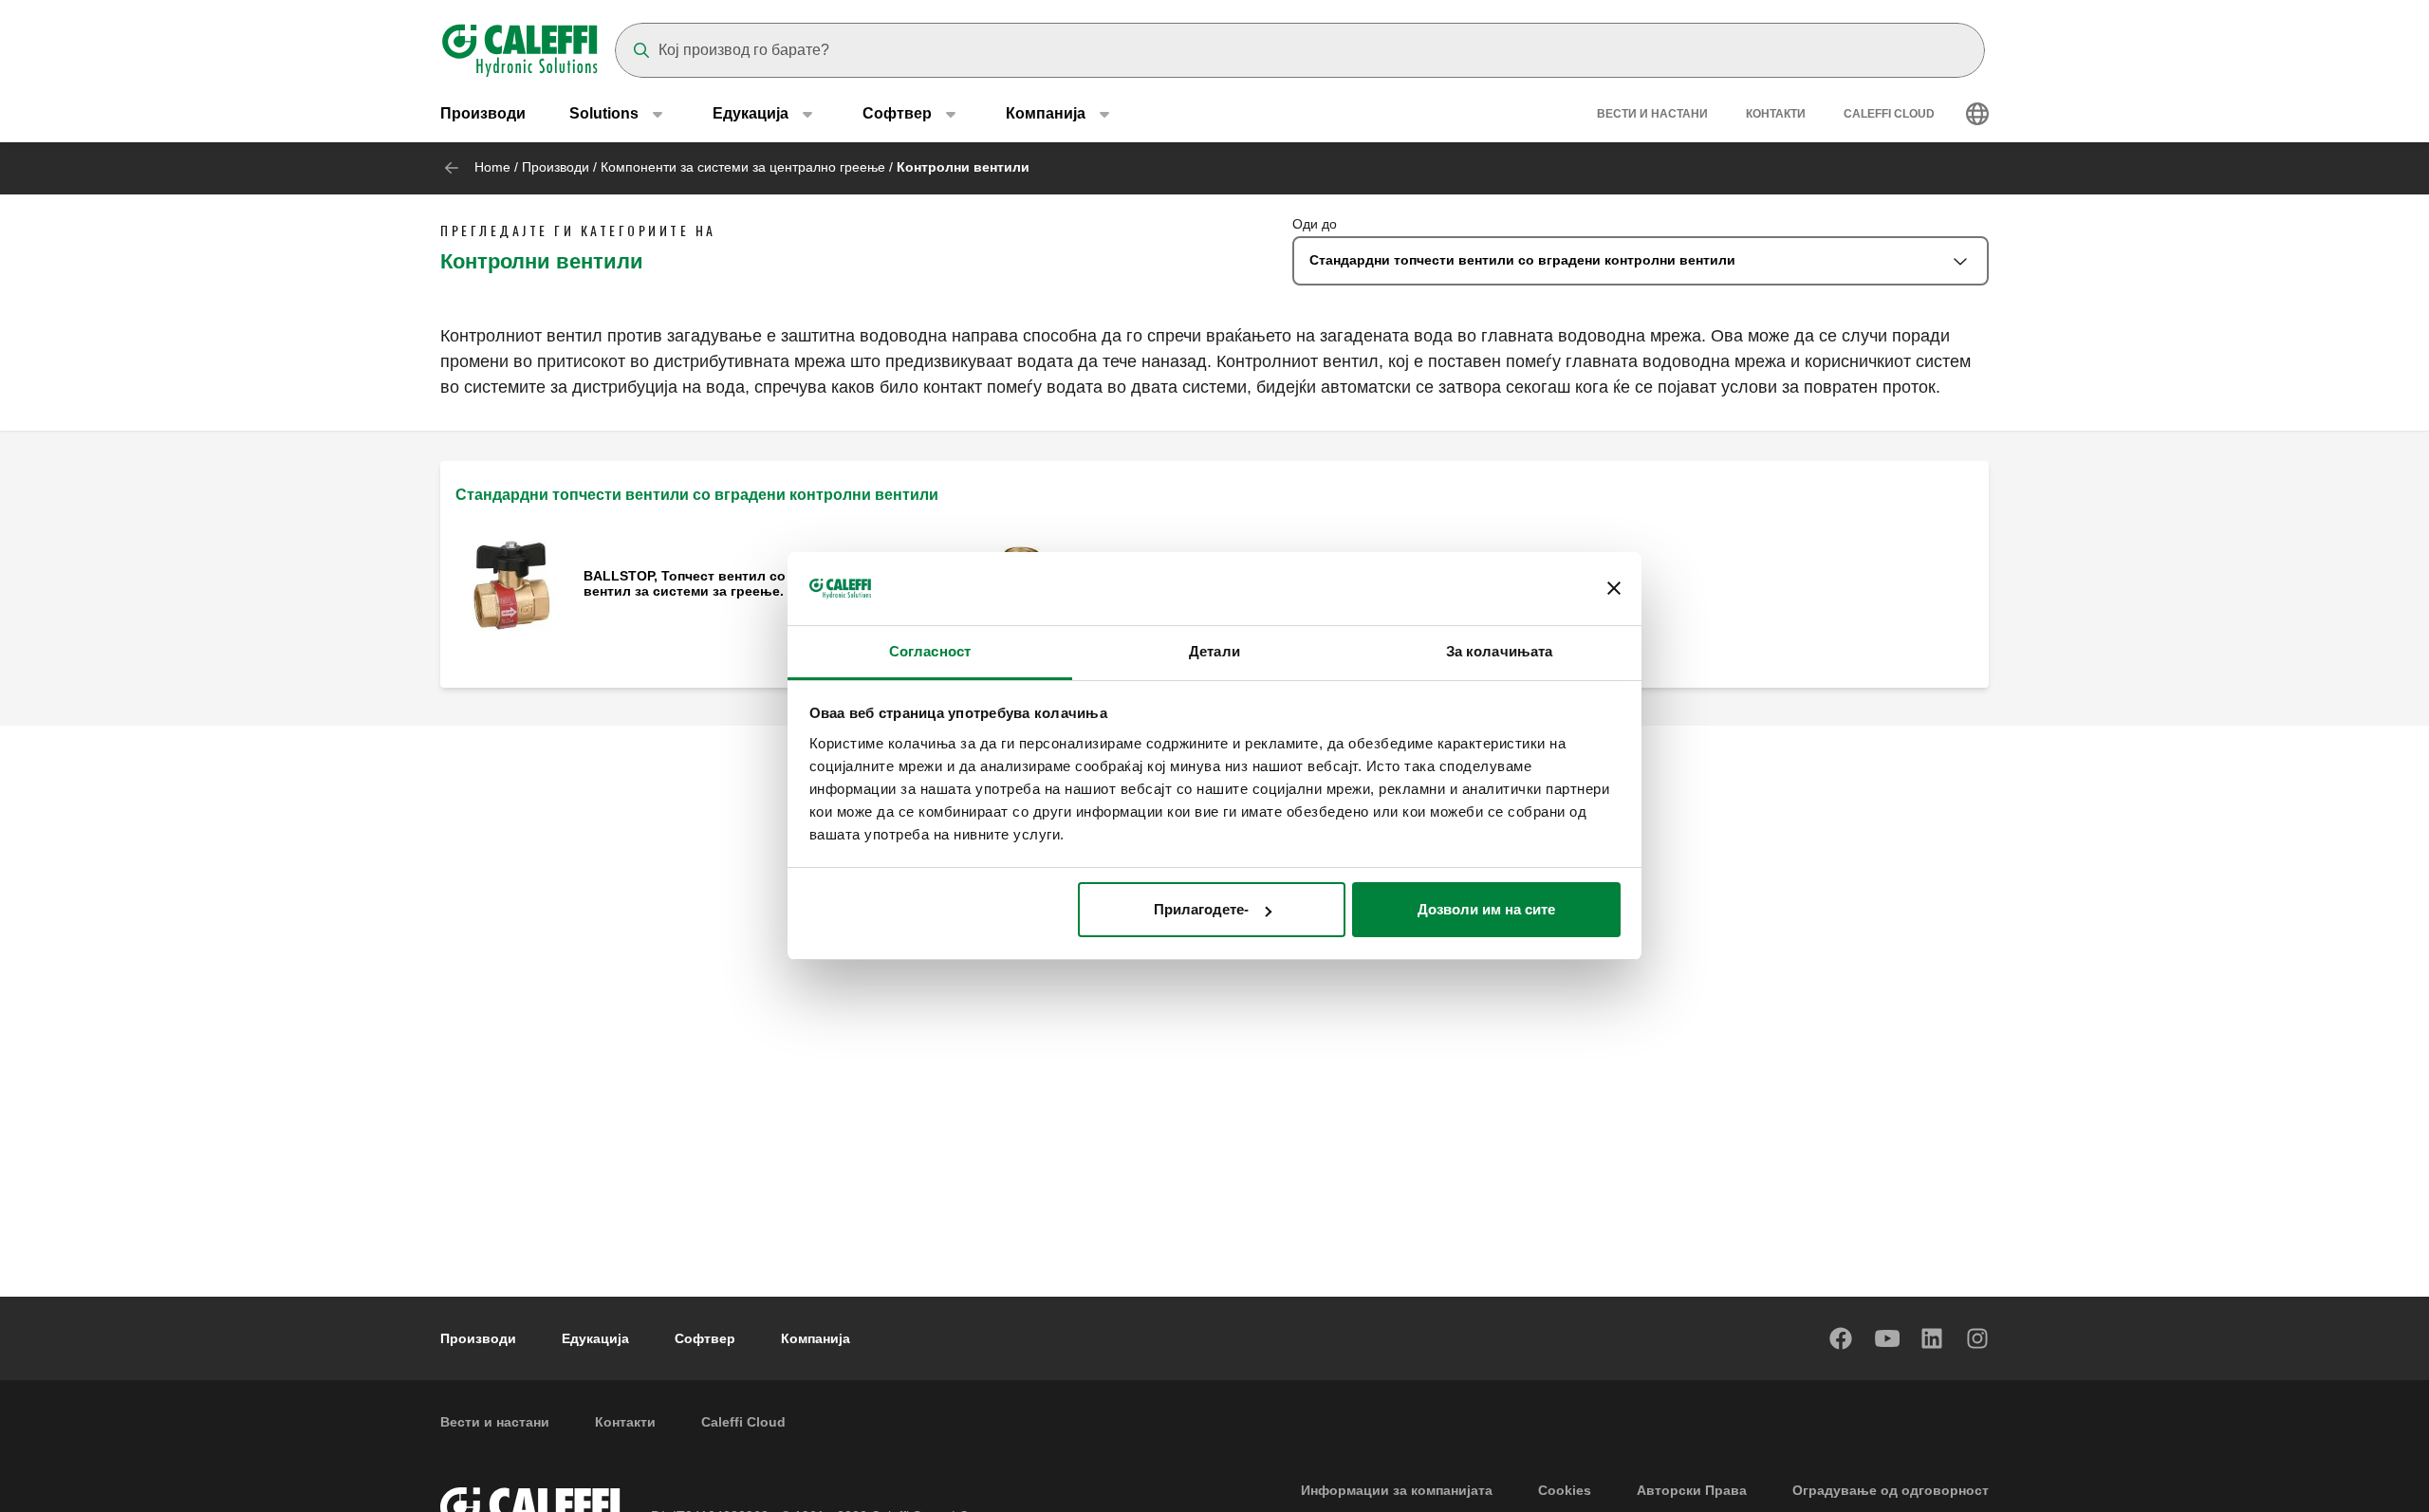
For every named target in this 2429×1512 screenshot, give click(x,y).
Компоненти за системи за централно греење (743, 167)
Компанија (816, 1338)
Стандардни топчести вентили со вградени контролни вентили (697, 495)
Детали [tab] (1214, 651)
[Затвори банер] (1614, 589)
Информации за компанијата (1397, 1490)
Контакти (1776, 114)
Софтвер (705, 1338)
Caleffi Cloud (1889, 114)
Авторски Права (1692, 1490)
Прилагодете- (1201, 909)
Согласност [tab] (930, 651)
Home (492, 167)
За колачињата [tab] (1499, 651)
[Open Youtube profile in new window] (1887, 1338)
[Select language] (1977, 114)
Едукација (595, 1338)
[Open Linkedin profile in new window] (1933, 1338)
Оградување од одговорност (1891, 1490)
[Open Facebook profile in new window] (1842, 1338)
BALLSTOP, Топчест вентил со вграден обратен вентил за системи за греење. (743, 583)
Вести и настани (1652, 114)
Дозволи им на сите (1486, 909)
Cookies (1565, 1490)
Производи (483, 113)
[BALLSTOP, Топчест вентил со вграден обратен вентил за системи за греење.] (512, 585)
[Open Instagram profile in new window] (1978, 1338)
